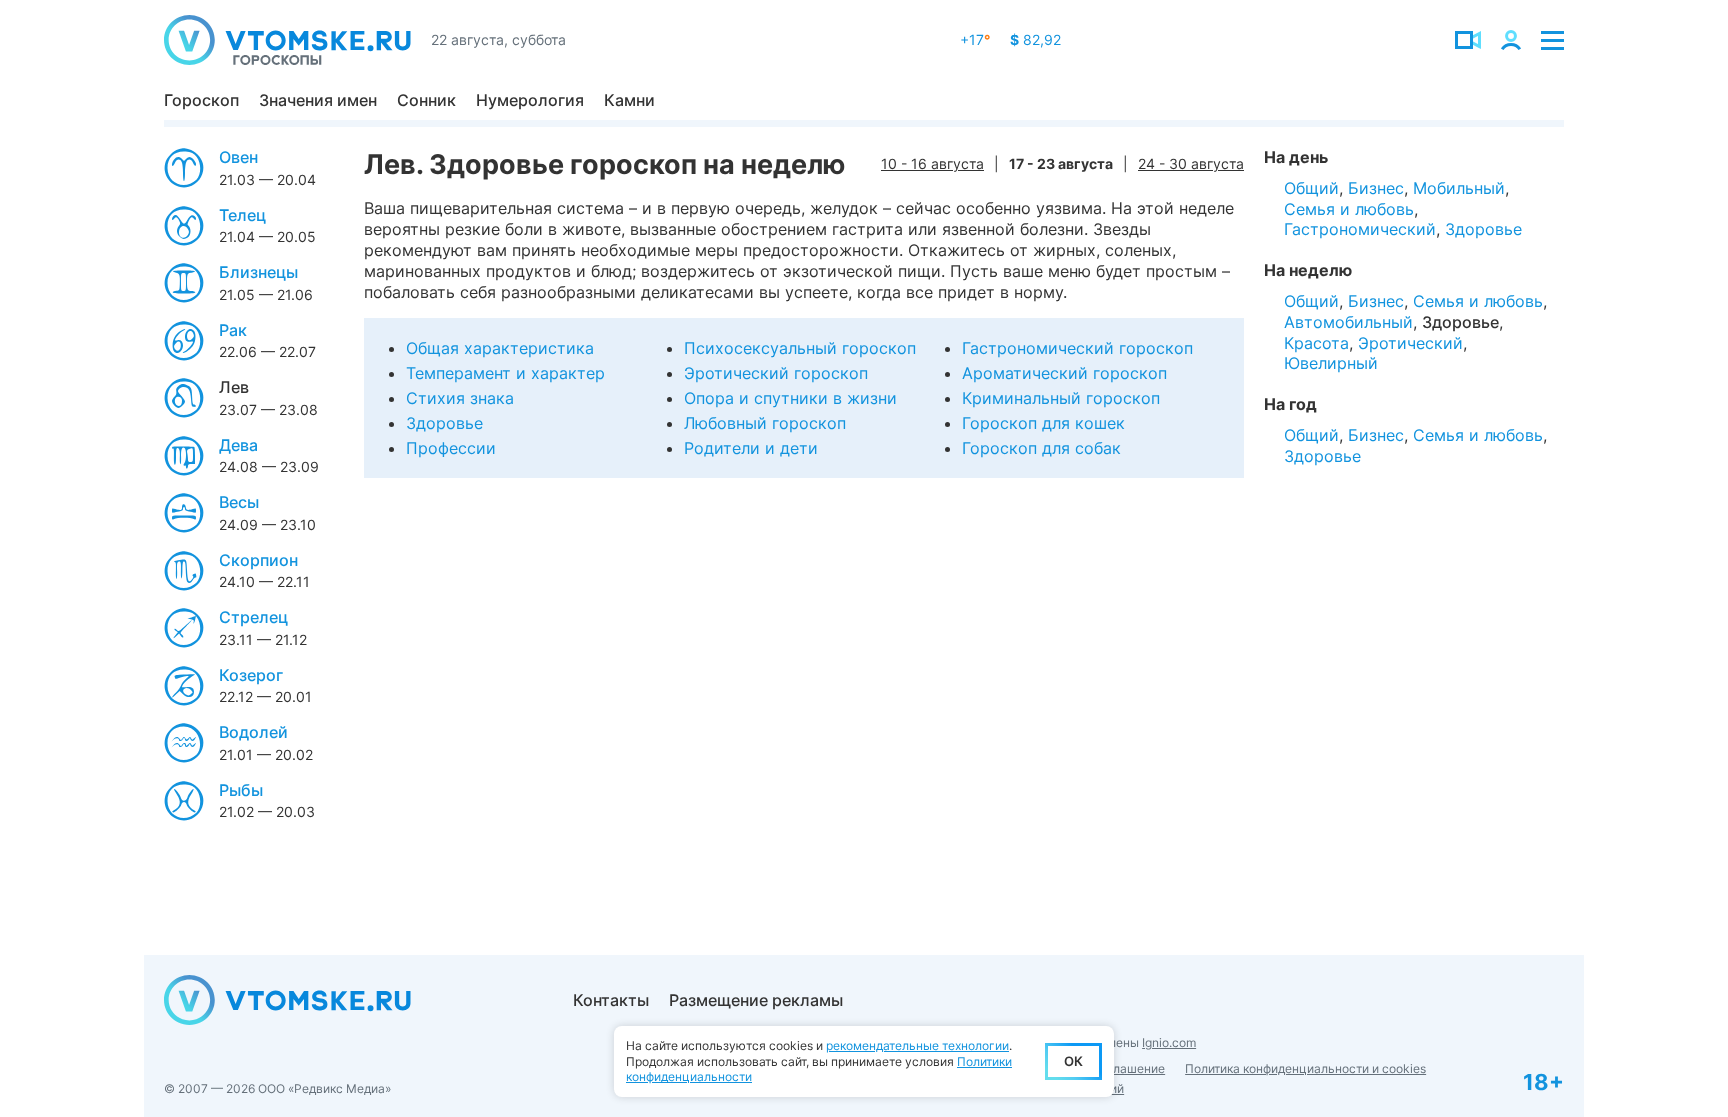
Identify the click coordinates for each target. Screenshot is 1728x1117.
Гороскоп (201, 100)
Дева (238, 445)
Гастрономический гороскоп (1077, 348)
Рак (233, 330)
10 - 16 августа (932, 163)
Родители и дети (751, 448)
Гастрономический (1360, 229)
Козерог (251, 675)
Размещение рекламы (756, 1000)
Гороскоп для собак (1041, 448)
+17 (975, 39)
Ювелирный (1331, 363)
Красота (1316, 343)
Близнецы (258, 272)
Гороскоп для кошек (1043, 423)
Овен (238, 157)
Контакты (611, 1000)
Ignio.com (1169, 1042)
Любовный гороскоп (765, 423)
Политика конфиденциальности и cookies (1305, 1068)
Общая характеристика (500, 348)
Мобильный (1459, 188)
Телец (242, 215)
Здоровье (444, 423)
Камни (629, 100)
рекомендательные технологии (917, 1045)
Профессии (451, 448)
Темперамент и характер (505, 373)
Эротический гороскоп (776, 373)
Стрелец (253, 617)
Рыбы (241, 790)
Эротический (1410, 343)
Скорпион (258, 560)
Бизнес (1376, 188)
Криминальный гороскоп (1061, 398)
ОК (1073, 1061)
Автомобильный (1348, 322)
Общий (1311, 188)
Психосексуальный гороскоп (800, 348)
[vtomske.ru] (287, 40)
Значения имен (318, 100)
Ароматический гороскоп (1064, 373)
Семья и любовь (1349, 209)
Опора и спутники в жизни (790, 398)
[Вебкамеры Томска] (1468, 40)
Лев (234, 387)
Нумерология (530, 100)
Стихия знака (460, 398)
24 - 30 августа (1191, 163)
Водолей (253, 732)
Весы (239, 502)
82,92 (1035, 39)
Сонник (426, 100)
